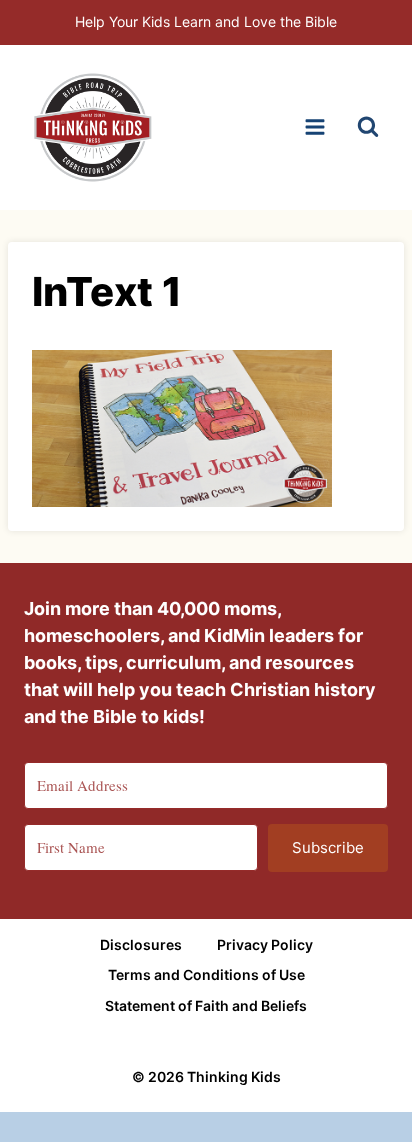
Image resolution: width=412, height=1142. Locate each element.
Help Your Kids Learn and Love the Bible (206, 21)
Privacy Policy (265, 944)
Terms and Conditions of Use (206, 974)
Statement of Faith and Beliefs (206, 1005)
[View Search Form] (368, 127)
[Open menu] (314, 127)
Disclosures (141, 944)
